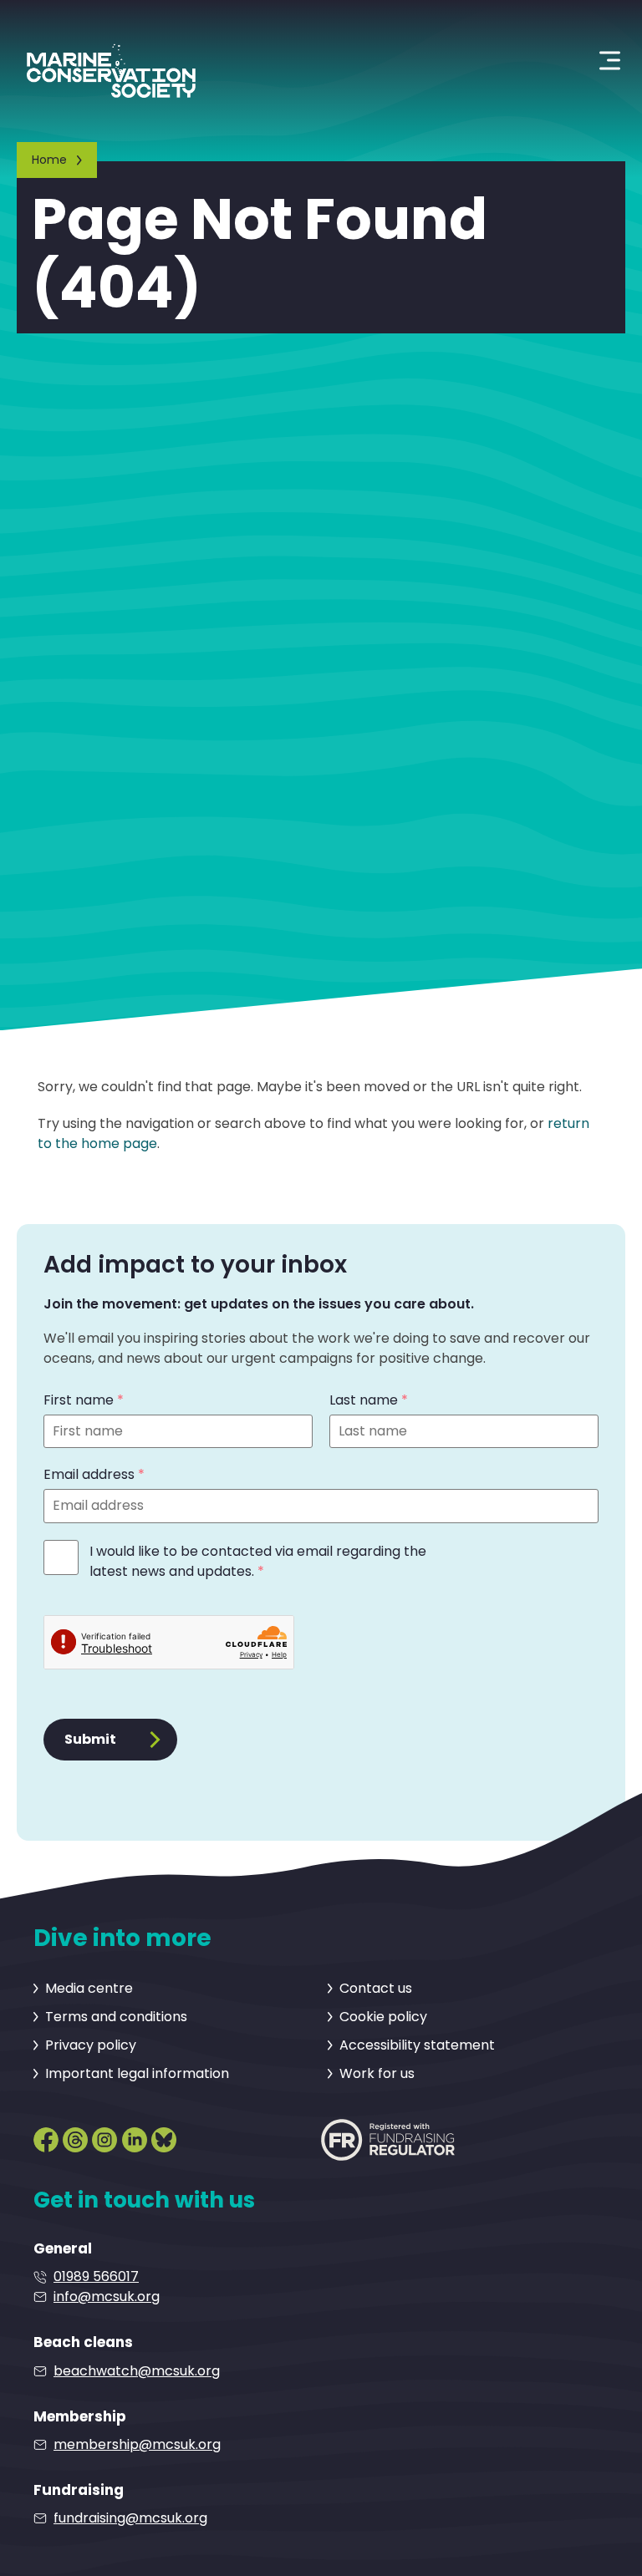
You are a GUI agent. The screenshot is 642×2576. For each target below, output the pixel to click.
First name (84, 1400)
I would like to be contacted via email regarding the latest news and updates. (258, 1561)
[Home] (111, 60)
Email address (94, 1474)
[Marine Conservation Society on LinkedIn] (135, 2137)
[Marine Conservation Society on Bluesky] (164, 2137)
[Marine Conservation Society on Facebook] (46, 2137)
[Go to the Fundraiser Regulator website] (388, 2139)
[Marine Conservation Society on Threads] (75, 2137)
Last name (369, 1400)
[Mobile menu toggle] (610, 61)
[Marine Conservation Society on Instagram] (104, 2137)
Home (49, 160)
